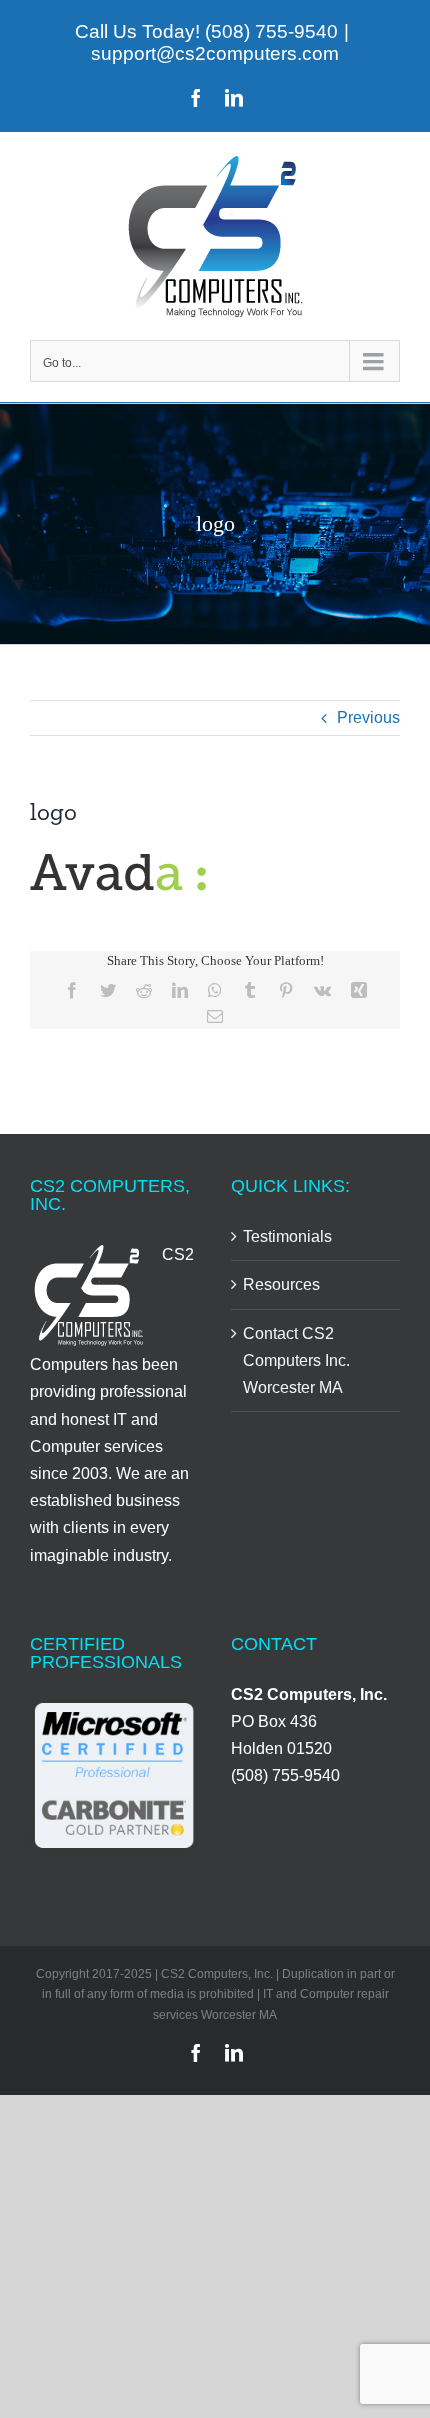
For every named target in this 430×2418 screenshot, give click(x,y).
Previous (368, 717)
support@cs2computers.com (215, 53)
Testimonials (287, 1236)
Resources (281, 1284)
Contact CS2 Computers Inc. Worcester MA (296, 1360)
